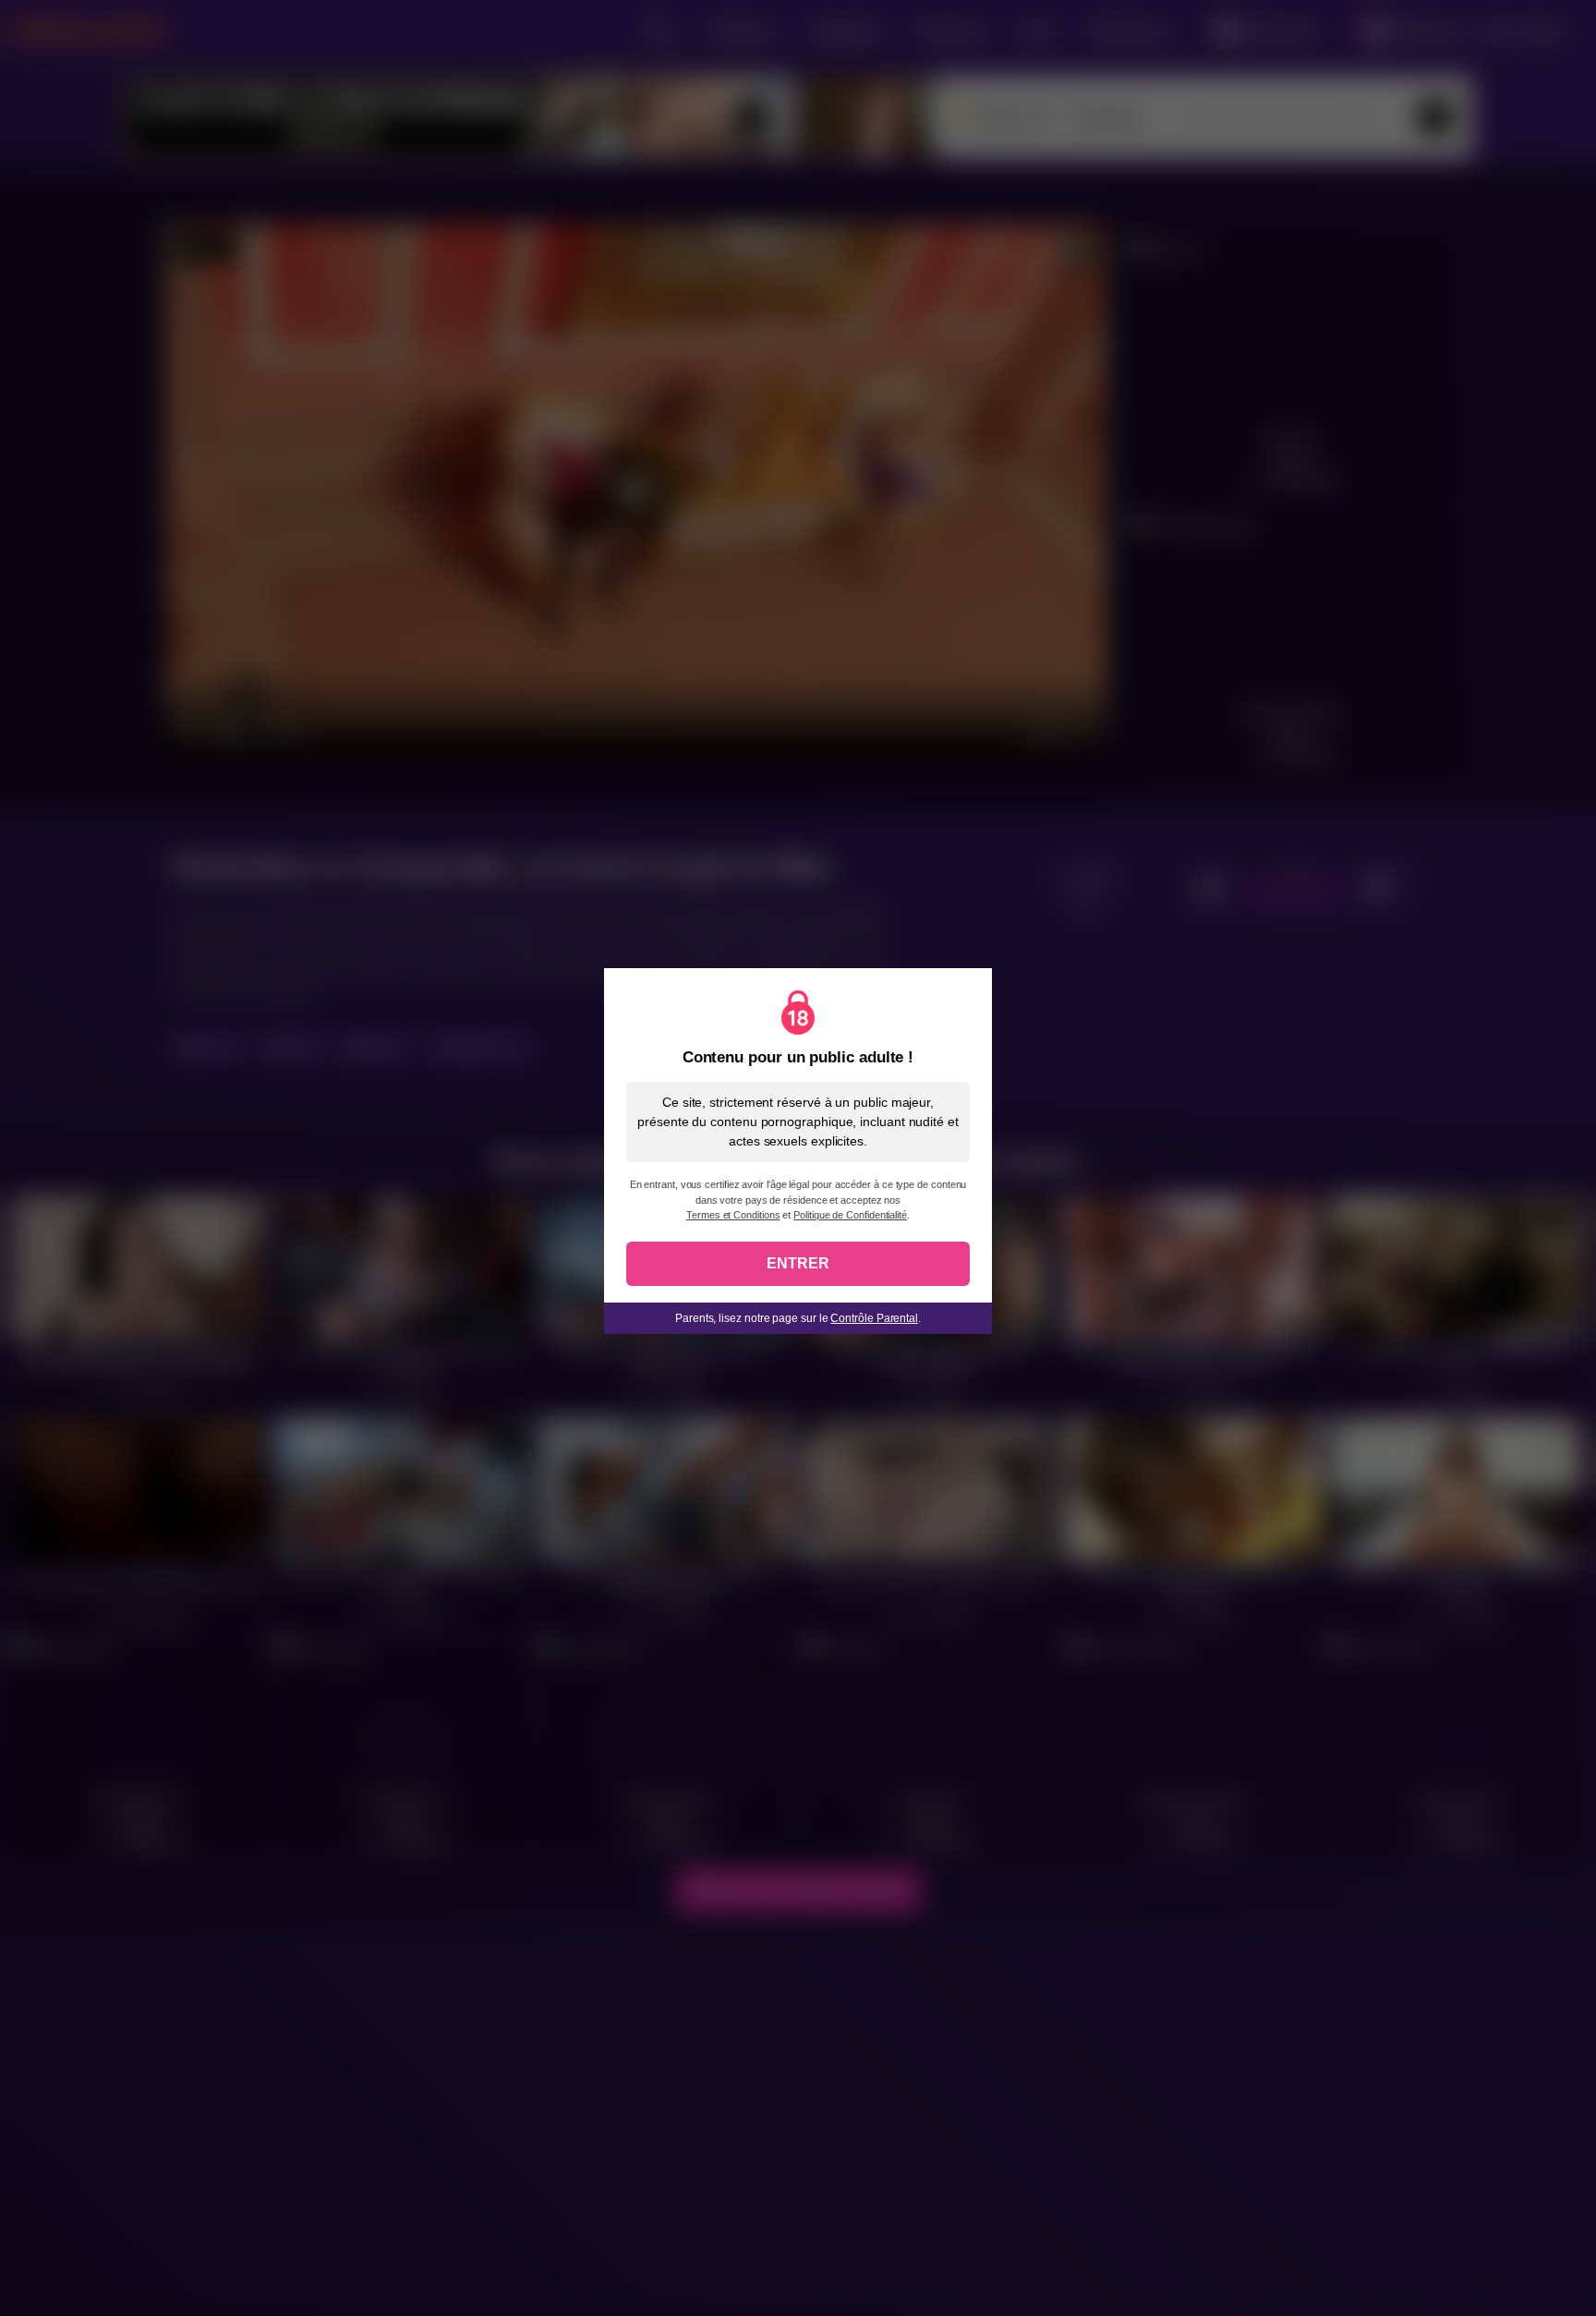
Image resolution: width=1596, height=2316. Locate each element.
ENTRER (798, 1263)
